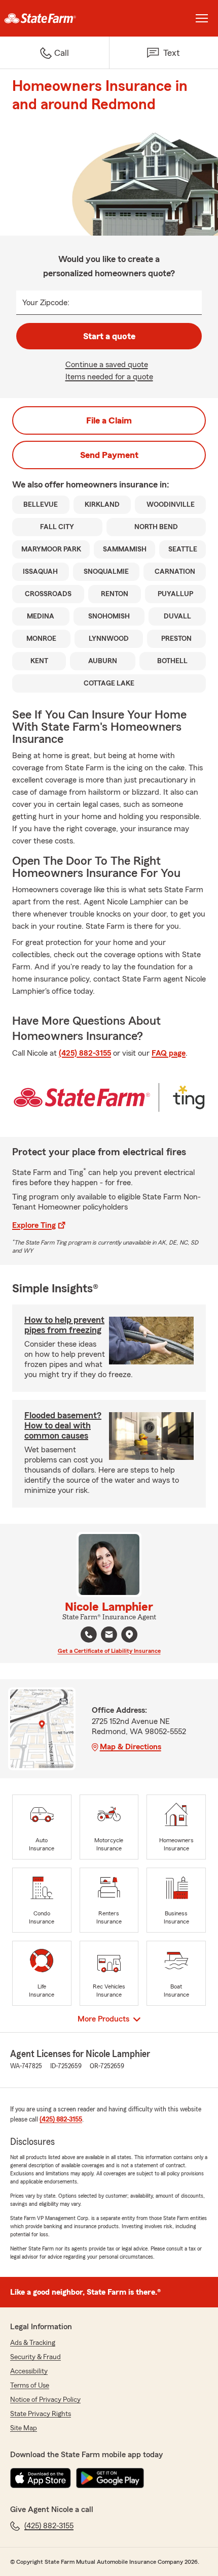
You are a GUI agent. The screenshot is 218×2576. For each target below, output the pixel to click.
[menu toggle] (202, 18)
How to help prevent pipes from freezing (64, 1325)
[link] (55, 18)
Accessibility (29, 2371)
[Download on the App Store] (41, 2478)
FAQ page (169, 1053)
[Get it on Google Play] (110, 2478)
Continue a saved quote (107, 365)
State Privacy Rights (41, 2414)
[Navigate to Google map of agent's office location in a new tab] (129, 1635)
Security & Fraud (35, 2357)
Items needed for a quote (109, 377)
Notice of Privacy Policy (45, 2400)
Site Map (24, 2428)
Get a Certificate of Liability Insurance (109, 1651)
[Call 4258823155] (89, 1635)
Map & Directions (131, 1747)
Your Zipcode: (46, 303)
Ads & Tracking (33, 2343)
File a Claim (109, 420)
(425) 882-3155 (85, 1053)
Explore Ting (34, 1225)
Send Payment (109, 455)
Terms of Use (30, 2386)
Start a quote (109, 336)
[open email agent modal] (109, 1636)
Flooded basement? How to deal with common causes (63, 1425)
